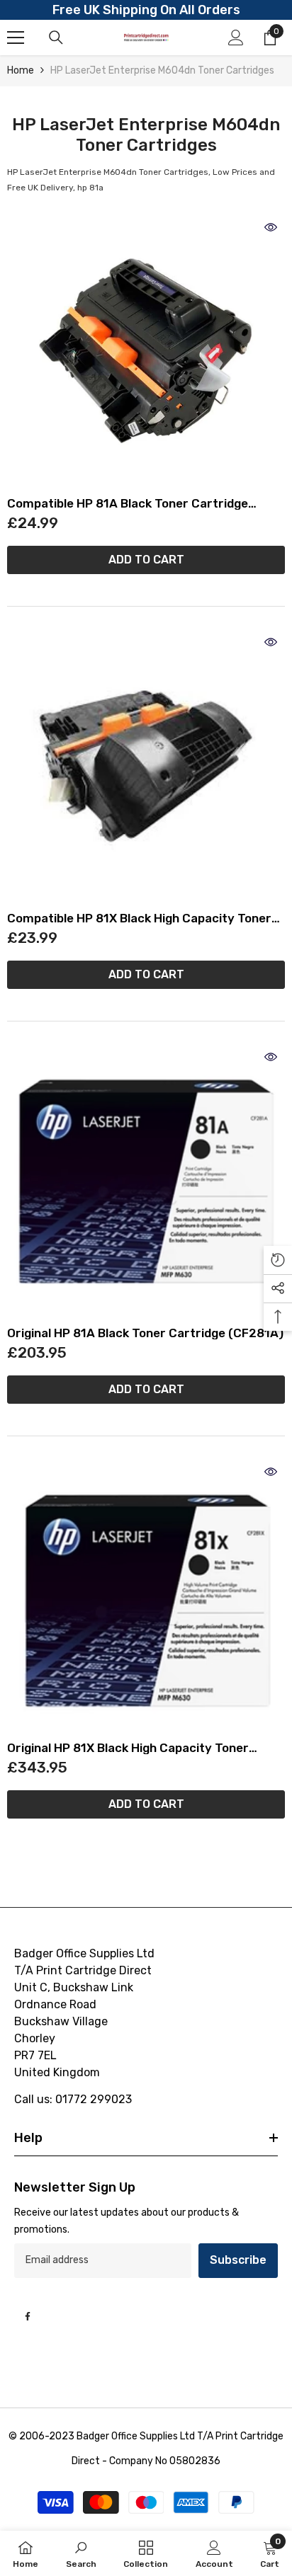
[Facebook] (28, 2316)
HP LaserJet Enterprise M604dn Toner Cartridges (162, 70)
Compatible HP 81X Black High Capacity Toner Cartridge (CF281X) (139, 918)
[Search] (56, 38)
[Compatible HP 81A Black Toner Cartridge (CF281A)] (146, 352)
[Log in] (236, 38)
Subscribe (238, 2260)
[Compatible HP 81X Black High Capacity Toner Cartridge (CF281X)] (146, 767)
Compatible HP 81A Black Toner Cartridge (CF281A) (128, 504)
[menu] (16, 38)
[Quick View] (271, 227)
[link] (81, 2553)
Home (21, 70)
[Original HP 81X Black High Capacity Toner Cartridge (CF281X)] (146, 1596)
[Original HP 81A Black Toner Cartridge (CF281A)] (146, 1181)
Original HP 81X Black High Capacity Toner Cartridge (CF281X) (128, 1748)
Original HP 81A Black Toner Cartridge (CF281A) (145, 1333)
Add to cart (146, 560)
